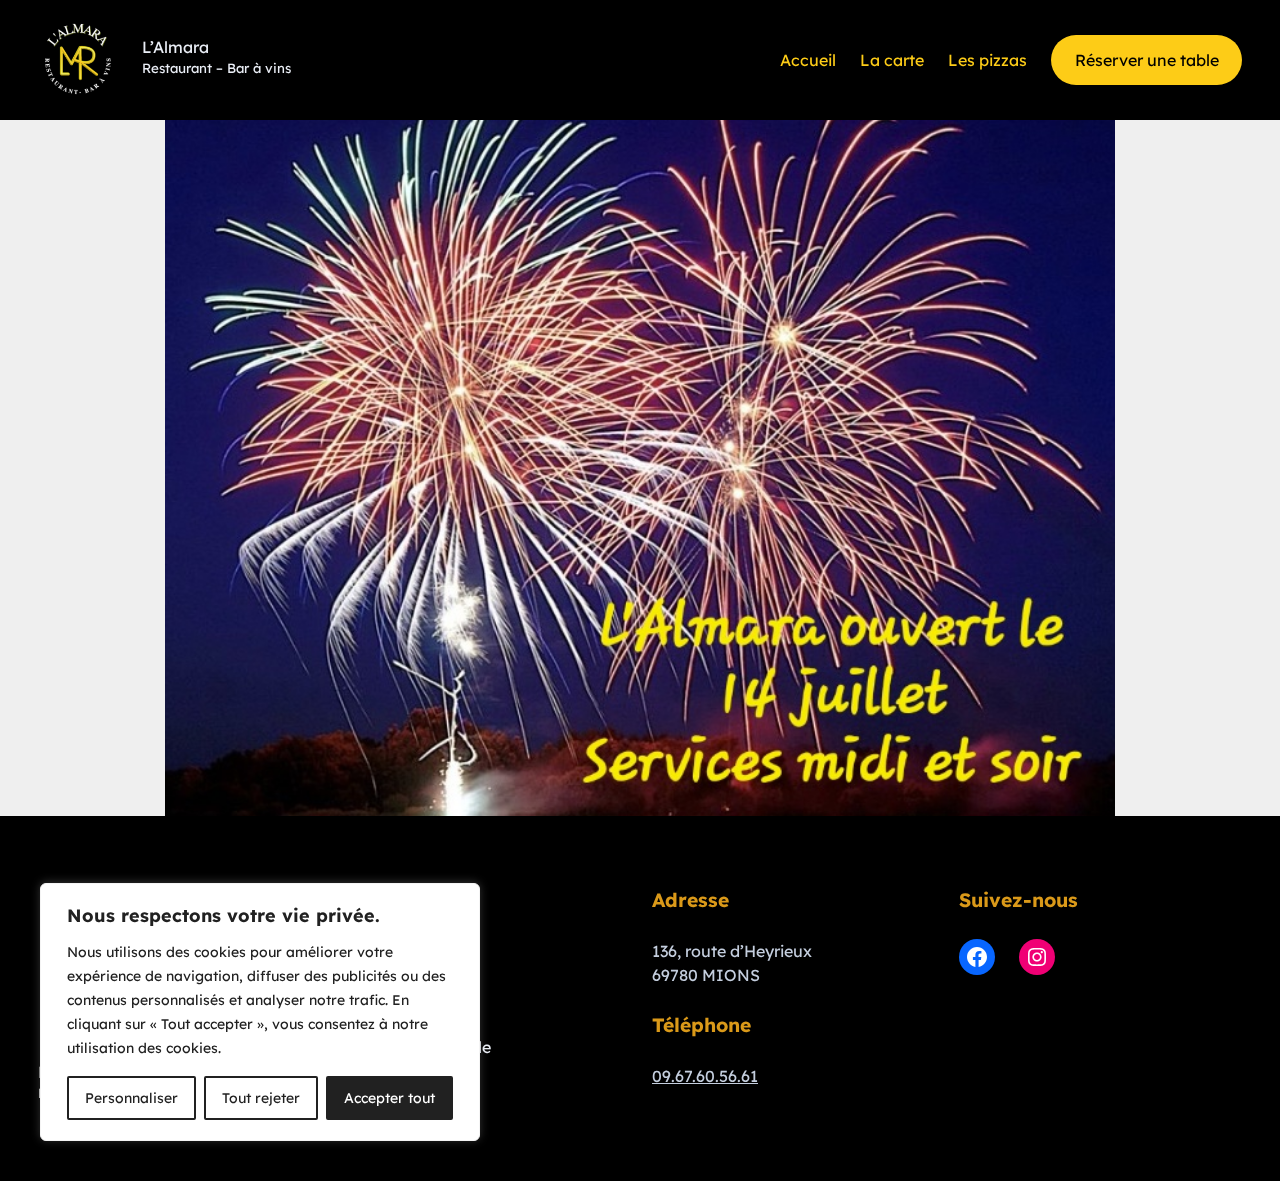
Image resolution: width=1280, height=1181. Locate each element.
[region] (260, 1012)
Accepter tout (389, 1098)
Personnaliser (131, 1098)
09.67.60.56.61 (705, 1076)
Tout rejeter (261, 1098)
